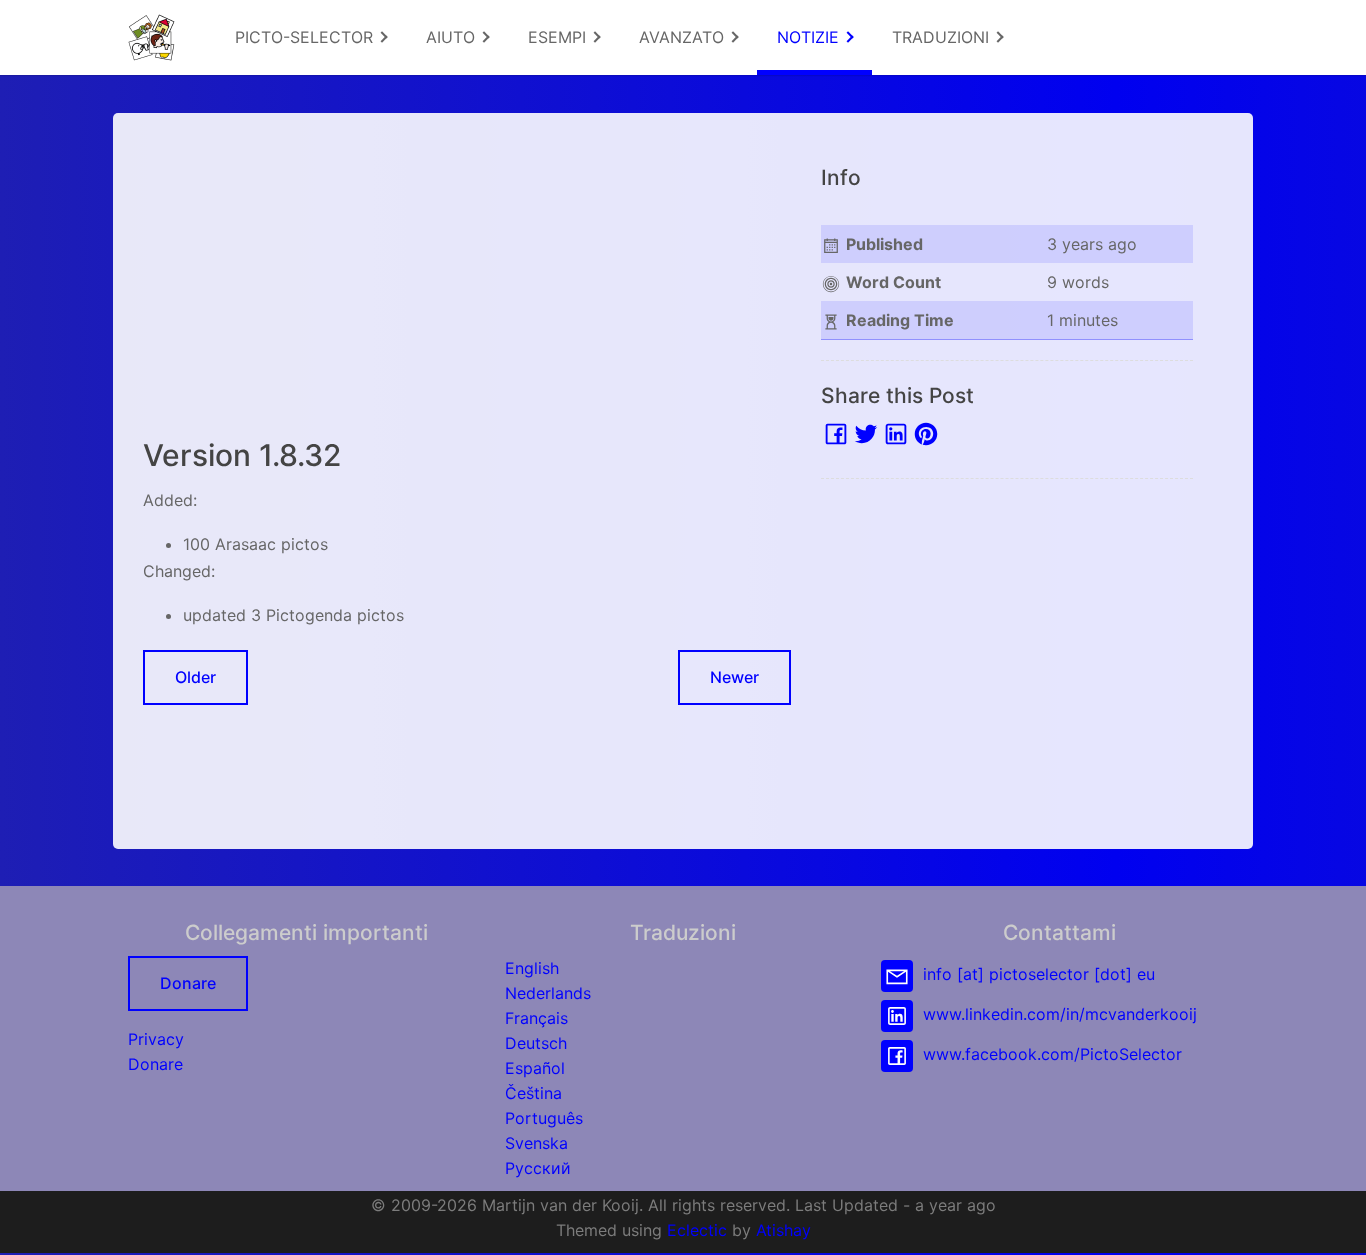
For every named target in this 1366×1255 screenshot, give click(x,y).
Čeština (533, 1093)
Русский (538, 1168)
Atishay (783, 1230)
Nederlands (548, 993)
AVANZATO (684, 37)
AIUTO (453, 37)
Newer (734, 677)
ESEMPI (559, 37)
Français (536, 1018)
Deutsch (536, 1043)
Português (544, 1118)
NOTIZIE (810, 37)
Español (535, 1068)
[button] (1331, 1220)
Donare (188, 983)
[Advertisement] (467, 283)
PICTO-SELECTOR (306, 37)
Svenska (536, 1143)
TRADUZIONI (943, 37)
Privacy (156, 1039)
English (532, 968)
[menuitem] (310, 37)
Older (195, 677)
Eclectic (697, 1230)
